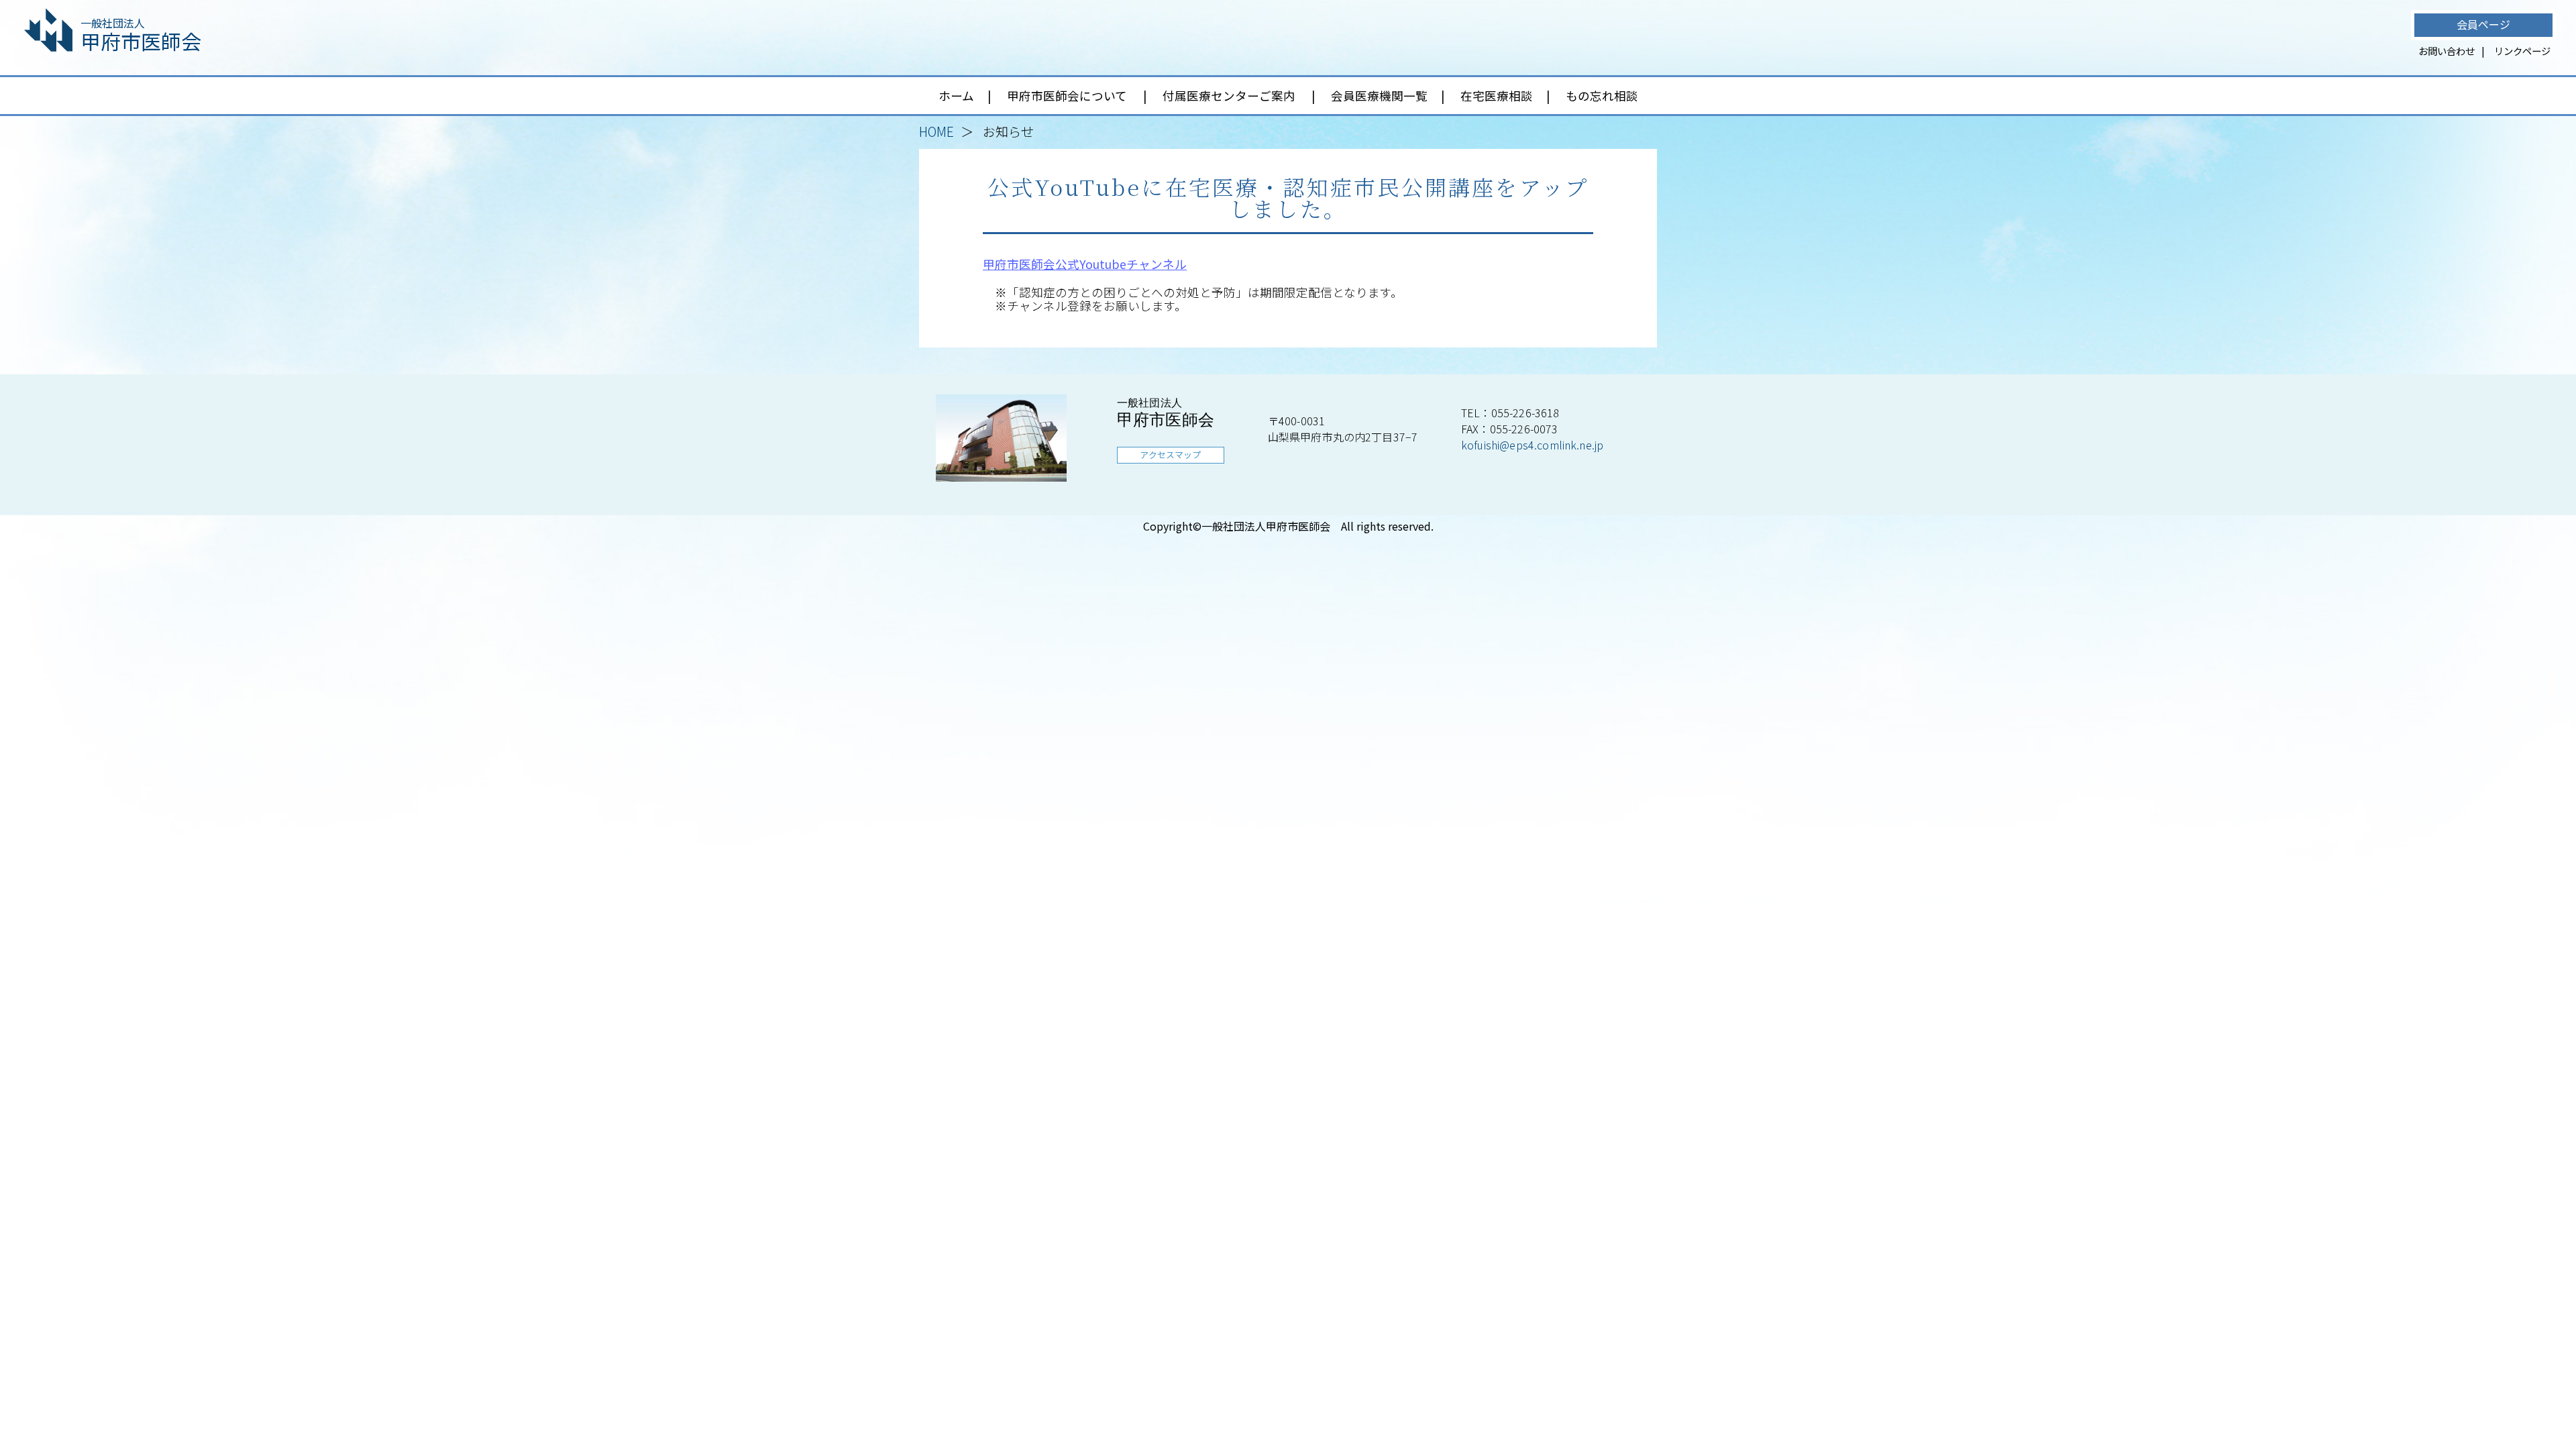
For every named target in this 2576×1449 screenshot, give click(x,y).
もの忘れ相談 (1602, 96)
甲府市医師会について (1067, 96)
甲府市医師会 (141, 35)
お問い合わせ (2447, 51)
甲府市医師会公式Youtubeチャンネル (1085, 264)
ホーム (956, 96)
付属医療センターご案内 (1229, 96)
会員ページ (2483, 24)
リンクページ (2522, 51)
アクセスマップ (1170, 454)
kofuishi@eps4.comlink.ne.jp (1532, 445)
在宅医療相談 (1497, 96)
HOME (936, 131)
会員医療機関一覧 (1379, 96)
